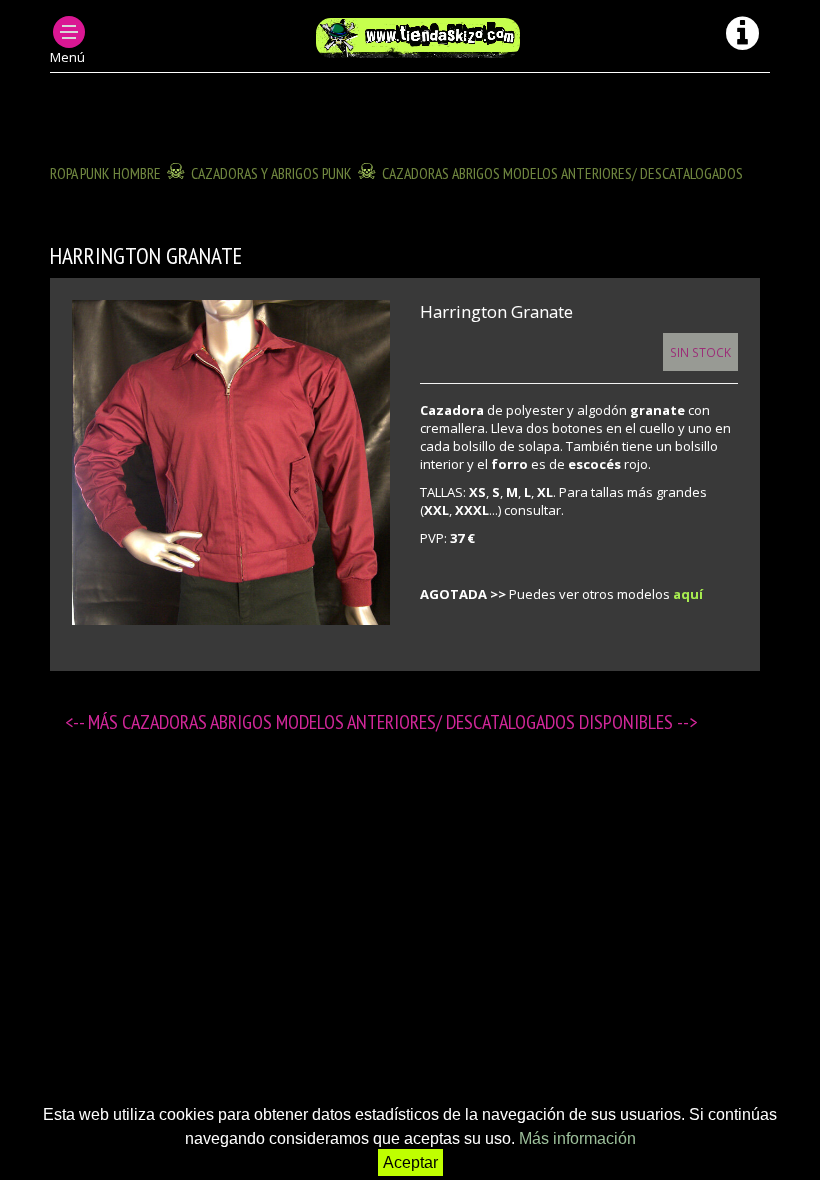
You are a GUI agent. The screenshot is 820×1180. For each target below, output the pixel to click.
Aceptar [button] (410, 1162)
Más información (577, 1138)
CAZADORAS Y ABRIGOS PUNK (271, 173)
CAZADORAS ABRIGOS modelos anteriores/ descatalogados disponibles (399, 722)
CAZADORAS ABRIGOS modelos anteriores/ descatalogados (562, 173)
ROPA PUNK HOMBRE (105, 173)
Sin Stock (700, 352)
